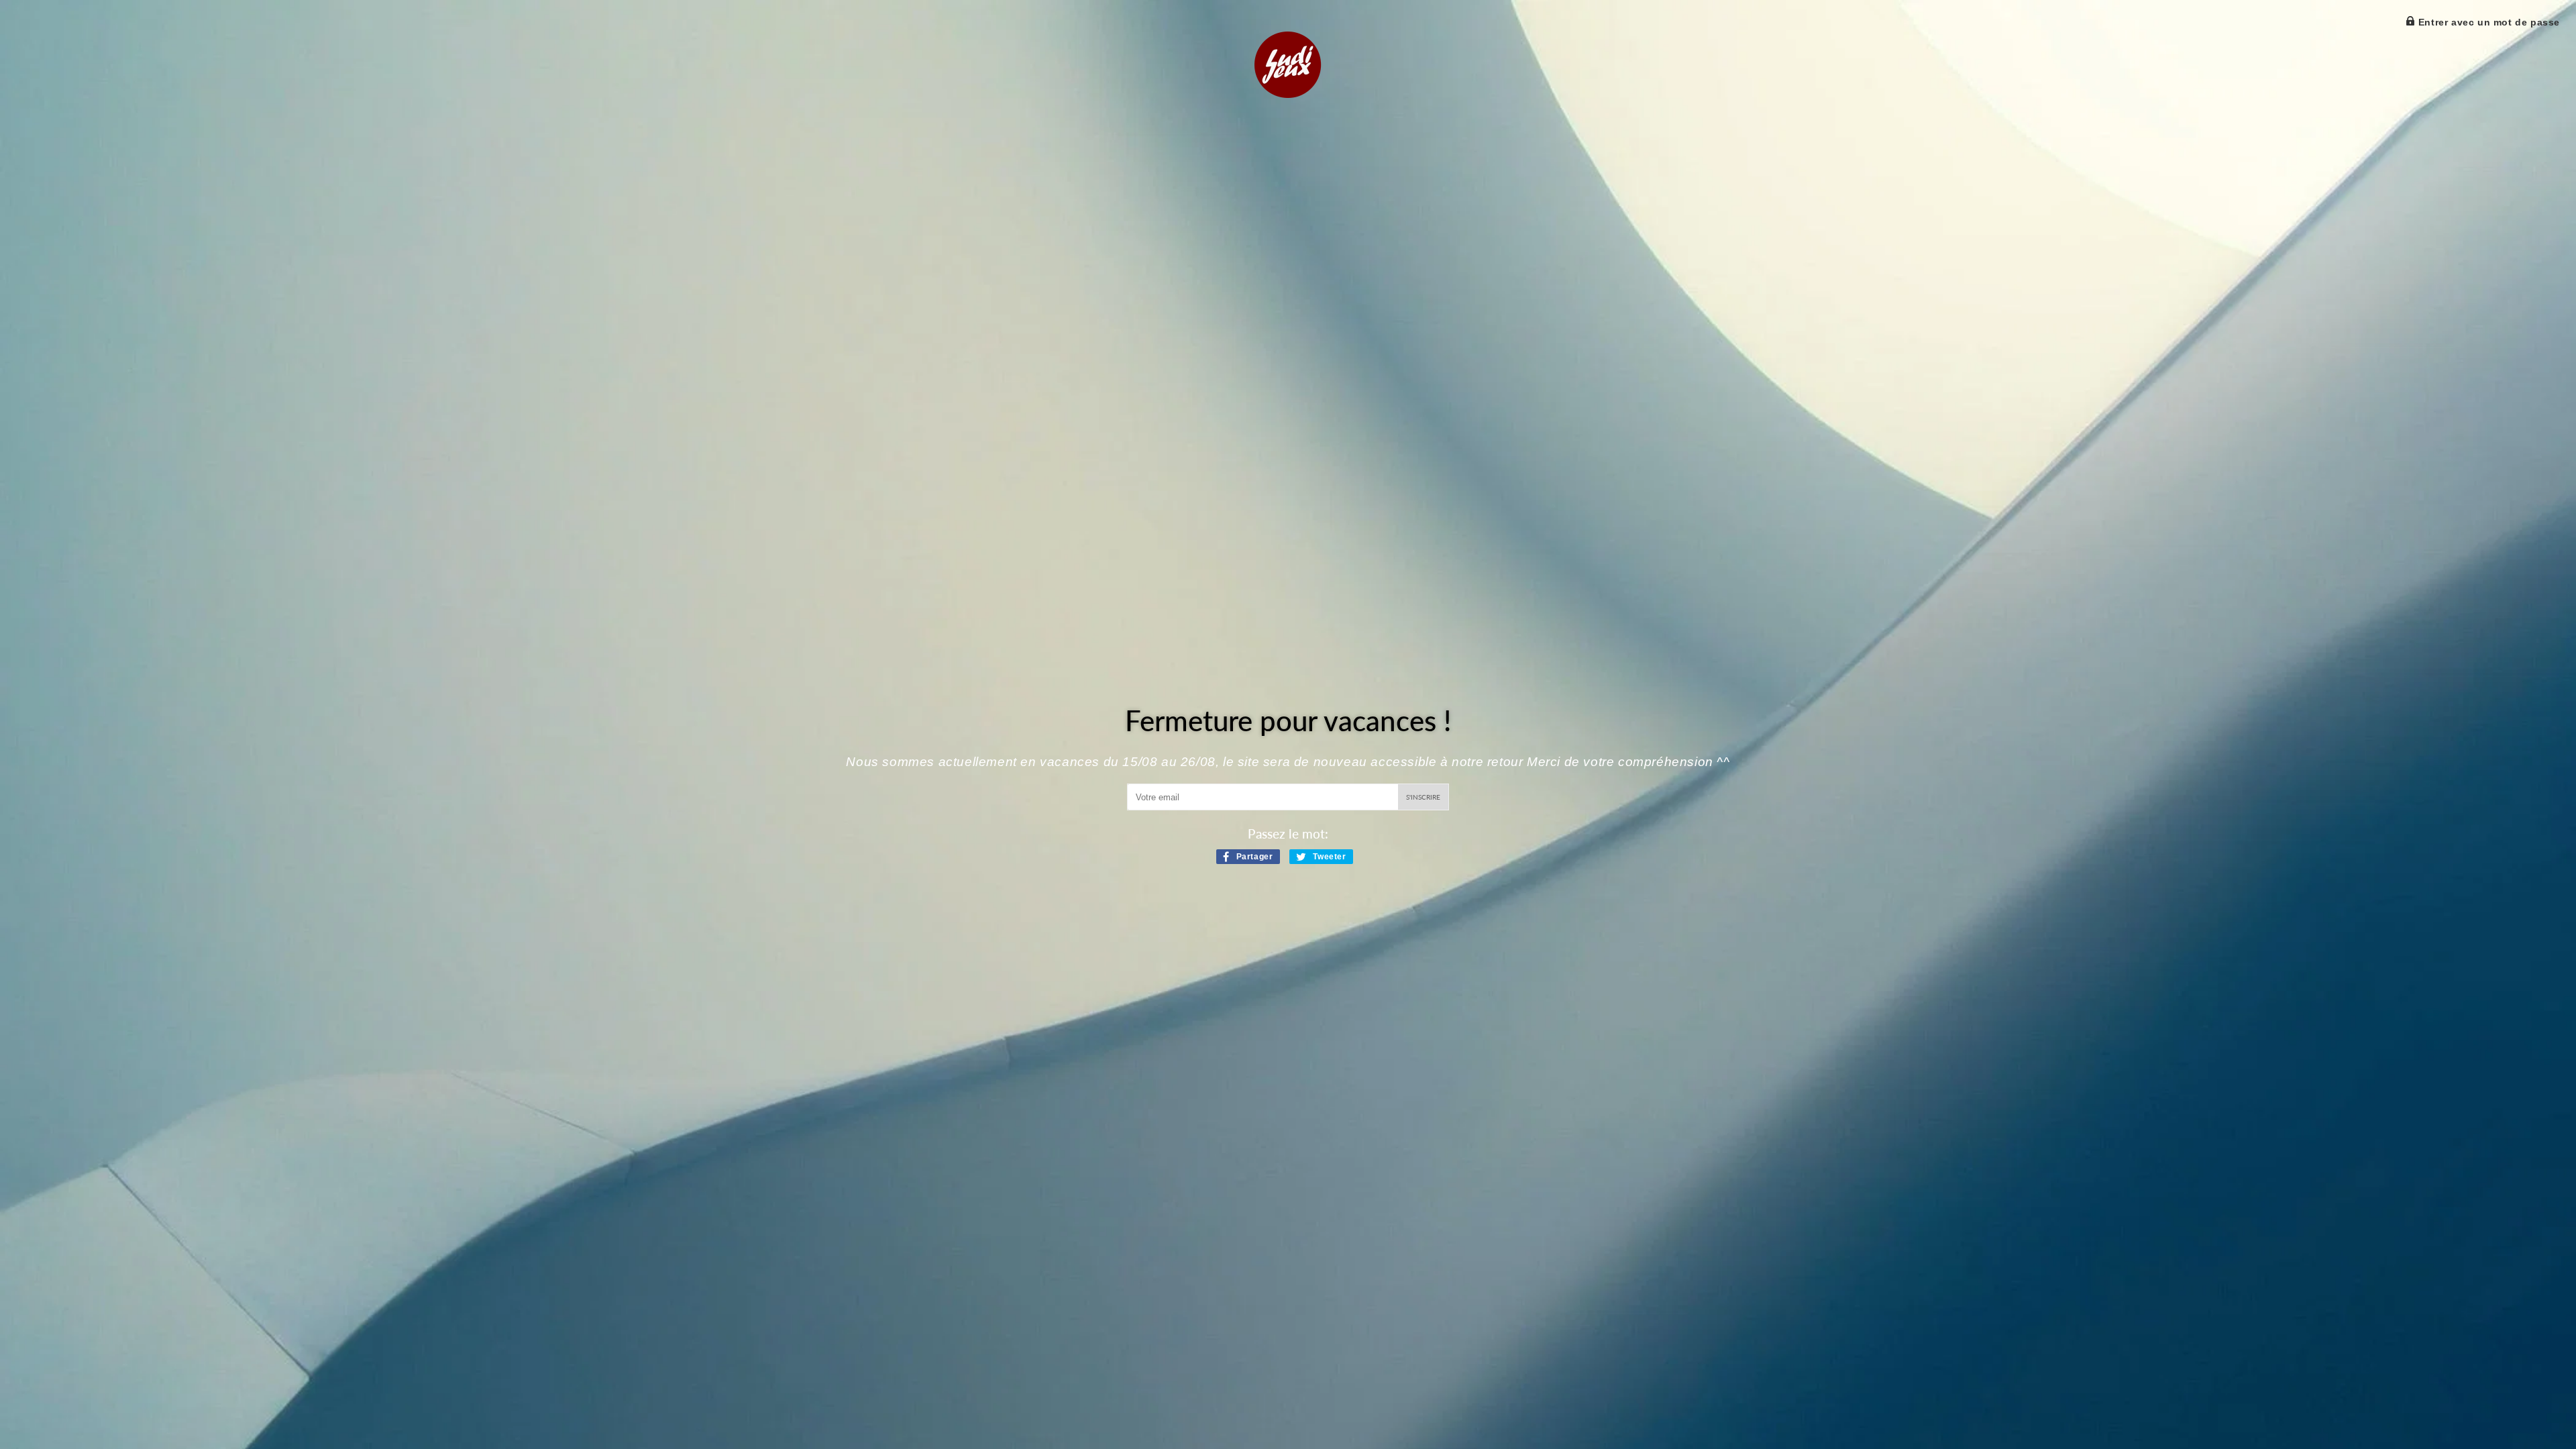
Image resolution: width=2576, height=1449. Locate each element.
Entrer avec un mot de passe (2487, 22)
